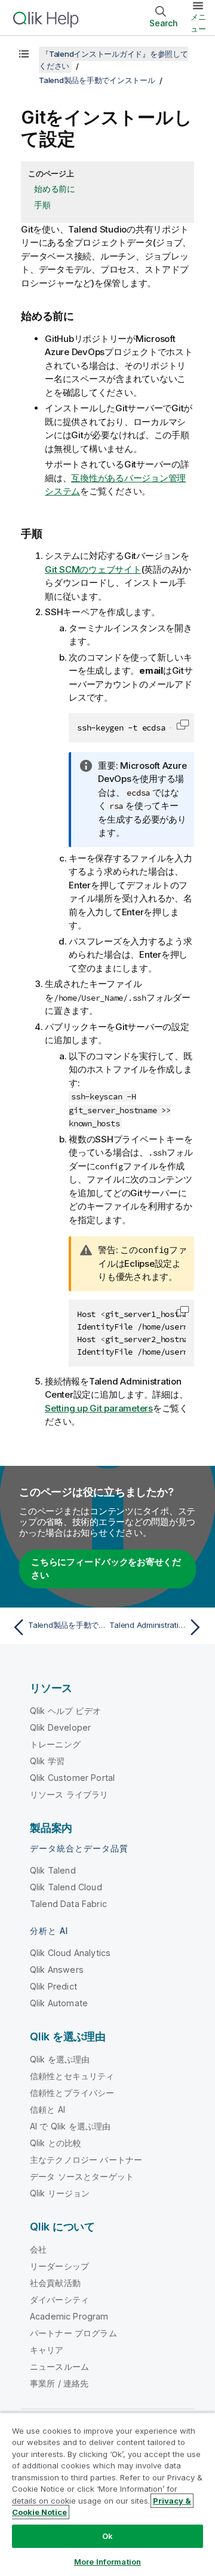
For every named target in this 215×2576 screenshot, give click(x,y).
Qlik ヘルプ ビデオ (65, 1711)
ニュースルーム (59, 2366)
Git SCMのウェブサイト (93, 569)
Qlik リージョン (60, 2193)
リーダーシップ (59, 2266)
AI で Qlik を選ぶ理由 (70, 2126)
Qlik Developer (60, 1727)
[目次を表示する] (24, 54)
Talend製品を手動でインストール (97, 80)
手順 (42, 205)
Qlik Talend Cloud (66, 1887)
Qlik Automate (59, 2003)
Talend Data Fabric (68, 1904)
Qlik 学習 (47, 1761)
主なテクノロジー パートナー (86, 2160)
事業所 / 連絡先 (59, 2383)
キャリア (47, 2350)
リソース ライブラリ (69, 1794)
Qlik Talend (53, 1870)
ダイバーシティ (59, 2300)
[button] (183, 725)
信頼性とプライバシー (72, 2093)
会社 (38, 2249)
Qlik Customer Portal (72, 1778)
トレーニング (55, 1744)
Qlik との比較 (56, 2143)
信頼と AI (47, 2109)
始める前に (55, 189)
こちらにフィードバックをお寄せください (106, 1569)
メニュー (198, 23)
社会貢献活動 (55, 2283)
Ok (107, 2536)
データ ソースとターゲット (82, 2176)
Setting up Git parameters (99, 1408)
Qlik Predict (53, 1986)
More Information (107, 2562)
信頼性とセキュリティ (72, 2076)
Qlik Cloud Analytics (70, 1953)
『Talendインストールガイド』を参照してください (113, 60)
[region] (107, 2494)
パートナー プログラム (73, 2333)
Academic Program (69, 2316)
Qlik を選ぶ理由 (60, 2059)
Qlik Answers (57, 1970)
